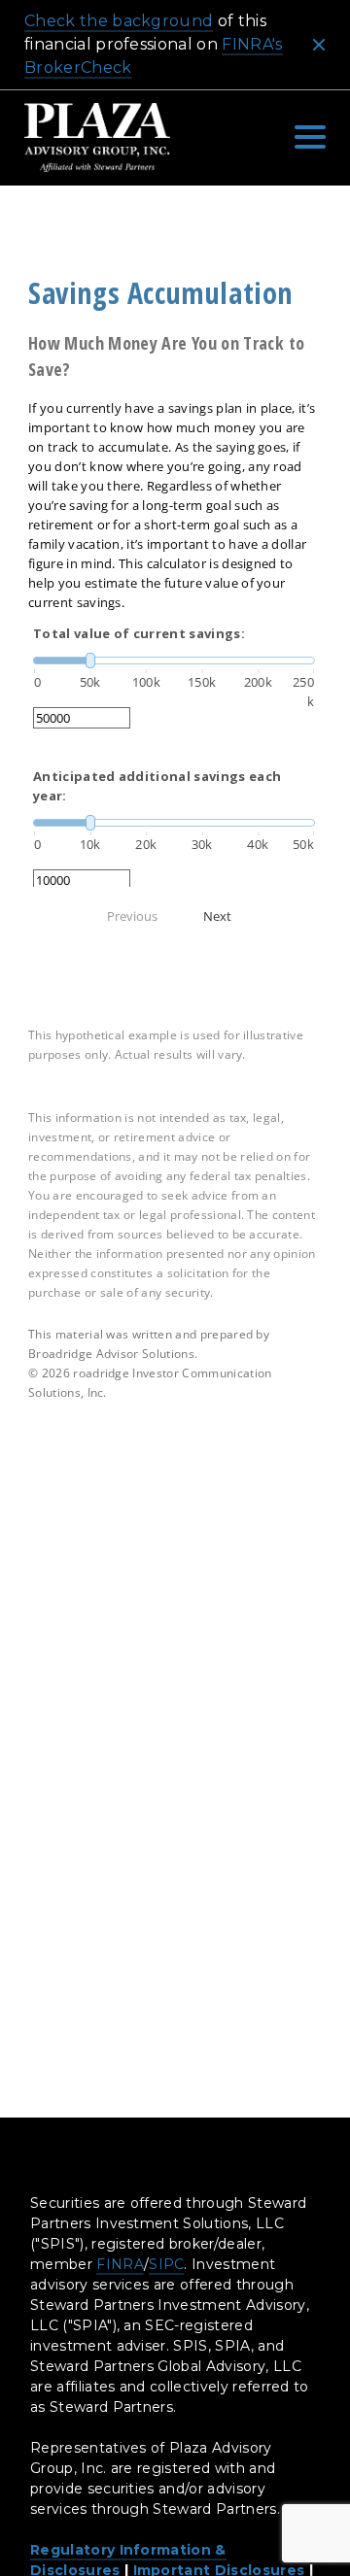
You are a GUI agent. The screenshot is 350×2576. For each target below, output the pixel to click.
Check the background (119, 21)
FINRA (120, 2264)
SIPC (166, 2264)
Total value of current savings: (139, 633)
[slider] (174, 661)
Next (217, 916)
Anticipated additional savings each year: (157, 786)
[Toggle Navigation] (310, 137)
